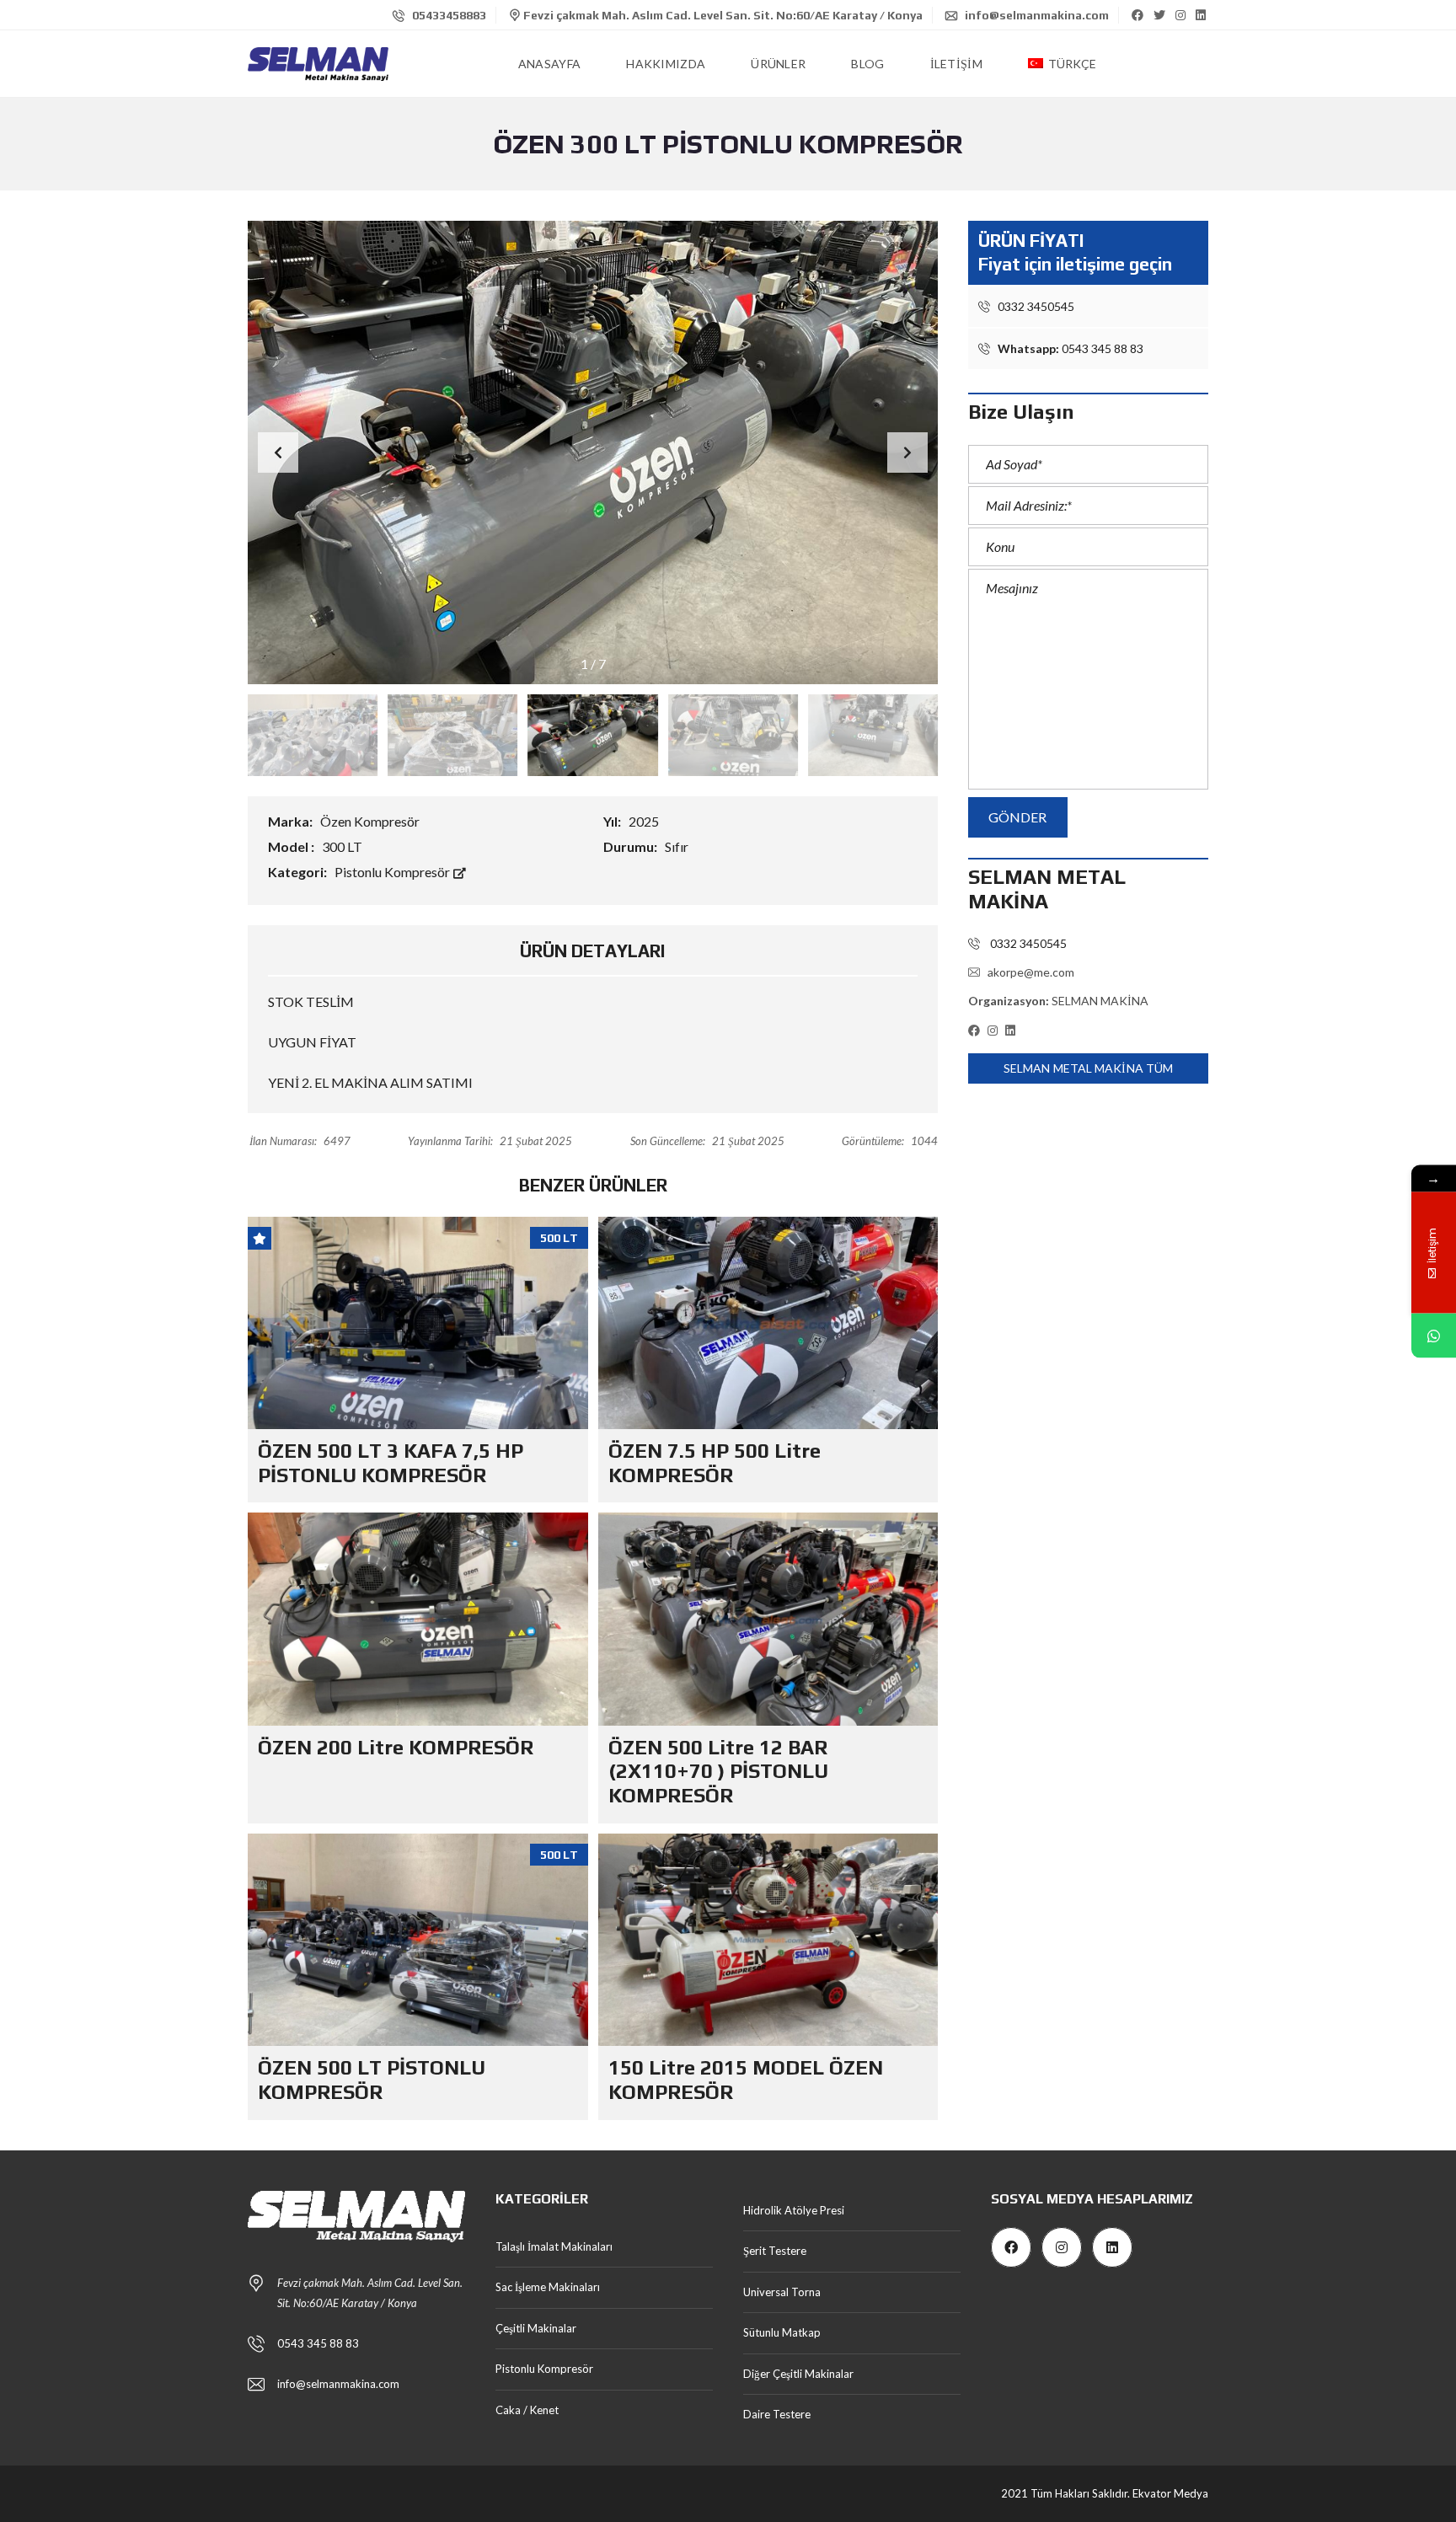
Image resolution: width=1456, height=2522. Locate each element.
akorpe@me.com (1031, 972)
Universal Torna (782, 2292)
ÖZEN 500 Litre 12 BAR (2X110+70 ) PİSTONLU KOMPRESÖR (718, 1772)
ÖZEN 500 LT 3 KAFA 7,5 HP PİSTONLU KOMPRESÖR (391, 1463)
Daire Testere (777, 2414)
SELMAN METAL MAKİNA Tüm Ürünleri (1088, 1072)
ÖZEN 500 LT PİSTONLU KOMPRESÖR (372, 2080)
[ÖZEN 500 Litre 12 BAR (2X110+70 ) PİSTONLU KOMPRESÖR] (768, 1619)
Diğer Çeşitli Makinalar (798, 2374)
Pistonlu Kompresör (393, 872)
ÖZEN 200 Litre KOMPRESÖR (396, 1747)
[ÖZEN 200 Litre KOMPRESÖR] (418, 1619)
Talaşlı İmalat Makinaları (554, 2246)
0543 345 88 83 (1071, 348)
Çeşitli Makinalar (536, 2328)
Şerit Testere (775, 2251)
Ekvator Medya (1170, 2493)
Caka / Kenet (527, 2410)
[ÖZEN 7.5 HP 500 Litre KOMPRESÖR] (768, 1323)
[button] (907, 452)
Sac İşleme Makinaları (548, 2287)
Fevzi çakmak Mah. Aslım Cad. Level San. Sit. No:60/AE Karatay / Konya (722, 15)
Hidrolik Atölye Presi (794, 2210)
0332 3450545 (1035, 306)
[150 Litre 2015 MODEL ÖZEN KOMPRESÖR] (768, 1940)
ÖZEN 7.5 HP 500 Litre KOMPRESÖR (715, 1463)
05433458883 (448, 15)
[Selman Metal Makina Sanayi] (318, 64)
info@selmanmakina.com (1036, 15)
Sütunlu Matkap (782, 2332)
